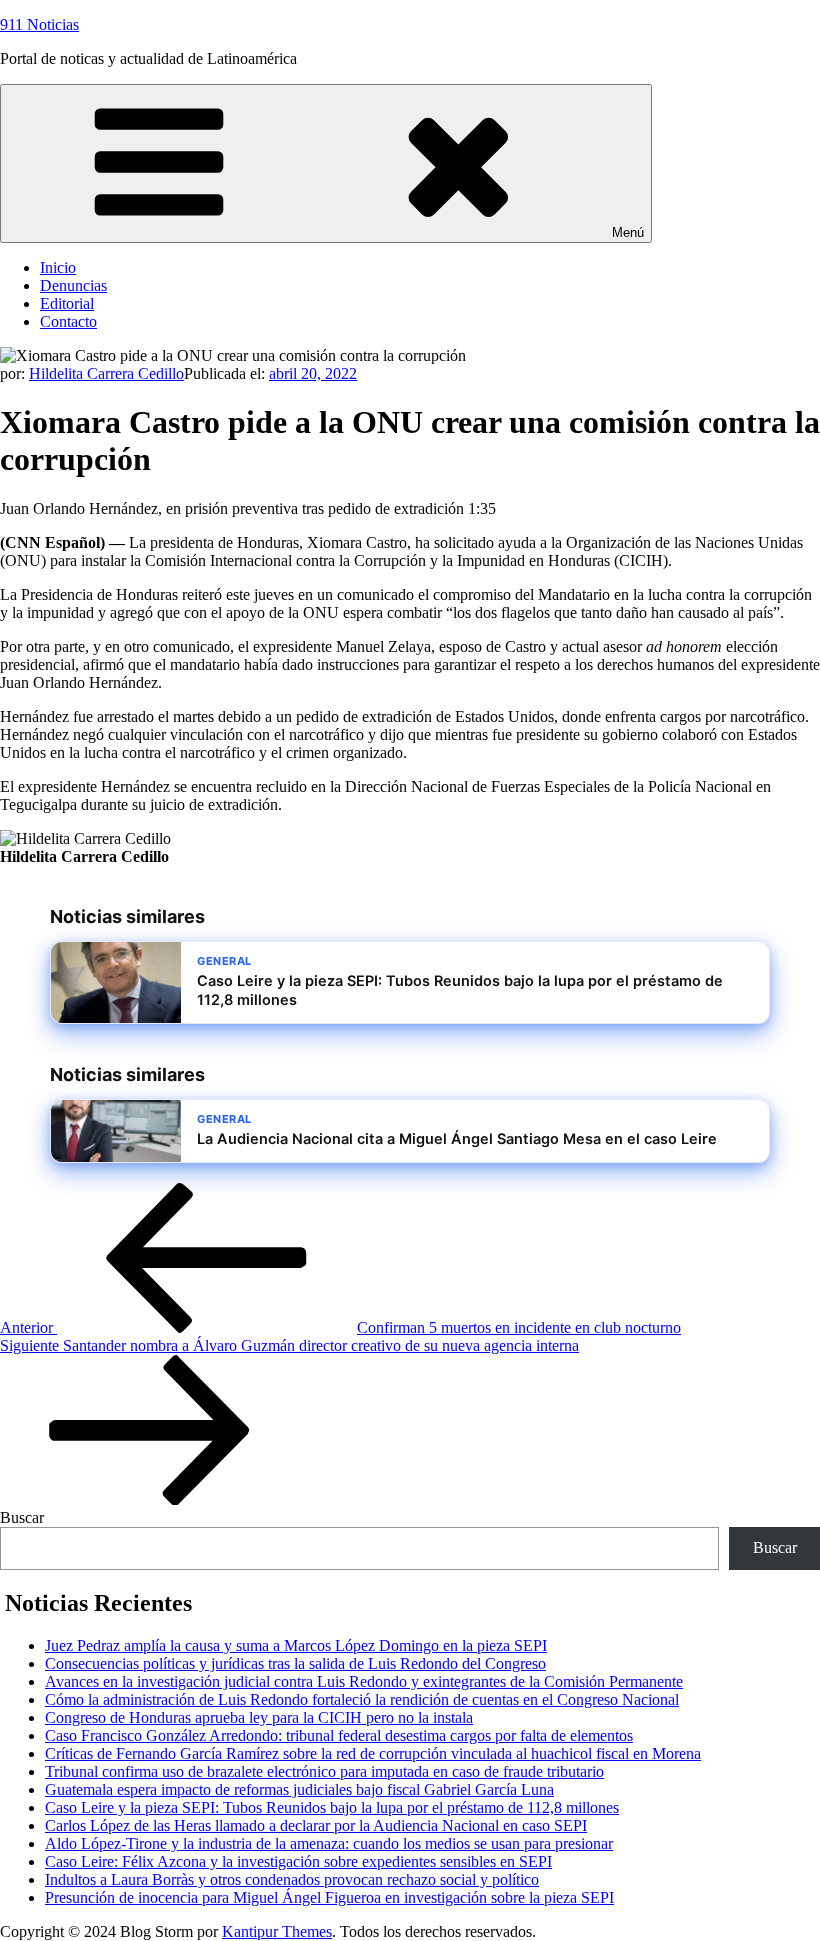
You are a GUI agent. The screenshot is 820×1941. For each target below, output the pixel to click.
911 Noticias (39, 24)
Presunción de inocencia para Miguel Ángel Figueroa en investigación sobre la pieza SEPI (329, 1897)
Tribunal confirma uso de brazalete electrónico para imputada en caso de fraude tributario (324, 1771)
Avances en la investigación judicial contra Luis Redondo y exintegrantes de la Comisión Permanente (364, 1681)
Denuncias (73, 285)
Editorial (67, 303)
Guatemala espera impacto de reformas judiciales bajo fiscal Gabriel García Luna (299, 1789)
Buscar (22, 1517)
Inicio (58, 267)
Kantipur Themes (277, 1931)
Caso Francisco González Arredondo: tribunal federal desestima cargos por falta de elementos (339, 1735)
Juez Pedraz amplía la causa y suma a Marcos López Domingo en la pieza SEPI (296, 1645)
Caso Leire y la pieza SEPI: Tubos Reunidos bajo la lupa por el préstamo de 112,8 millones (332, 1807)
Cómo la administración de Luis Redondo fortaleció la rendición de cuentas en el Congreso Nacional (362, 1699)
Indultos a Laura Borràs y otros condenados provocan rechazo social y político (292, 1879)
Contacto (68, 321)
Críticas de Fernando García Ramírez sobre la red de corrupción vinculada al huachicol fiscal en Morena (373, 1753)
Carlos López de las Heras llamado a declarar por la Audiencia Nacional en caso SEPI (316, 1825)
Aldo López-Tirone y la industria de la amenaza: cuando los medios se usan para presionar (329, 1843)
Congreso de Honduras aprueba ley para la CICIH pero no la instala (259, 1717)
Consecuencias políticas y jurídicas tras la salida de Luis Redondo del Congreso (295, 1663)
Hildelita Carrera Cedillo (106, 373)
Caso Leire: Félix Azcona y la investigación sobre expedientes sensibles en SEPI (298, 1861)
